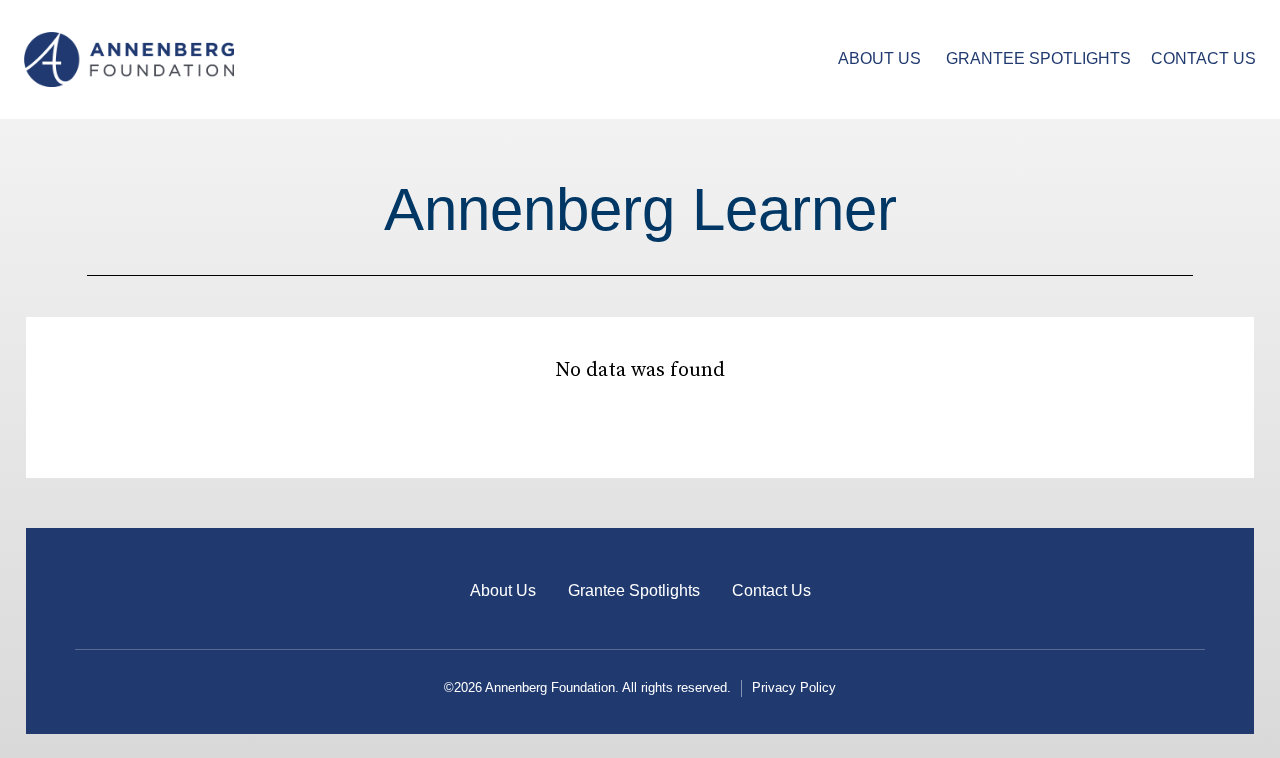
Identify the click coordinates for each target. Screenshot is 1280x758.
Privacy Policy (794, 687)
